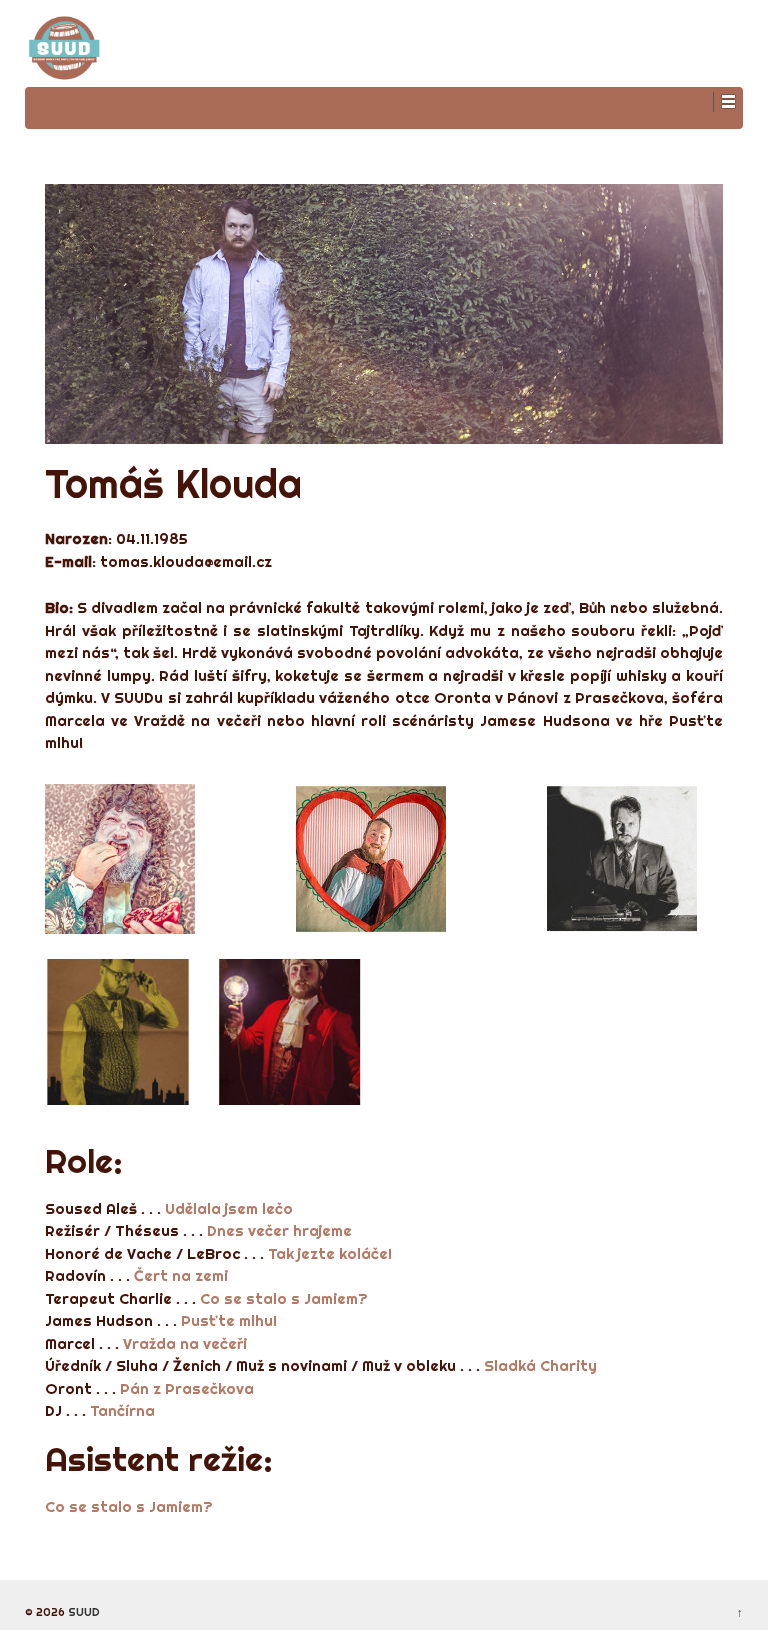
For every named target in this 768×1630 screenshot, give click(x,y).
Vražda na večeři (185, 1343)
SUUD (82, 1612)
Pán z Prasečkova (187, 1388)
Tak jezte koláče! (330, 1253)
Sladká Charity (540, 1365)
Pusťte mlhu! (229, 1320)
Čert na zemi (181, 1275)
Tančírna (122, 1410)
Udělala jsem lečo (229, 1208)
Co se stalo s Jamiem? (284, 1298)
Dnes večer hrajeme (279, 1230)
